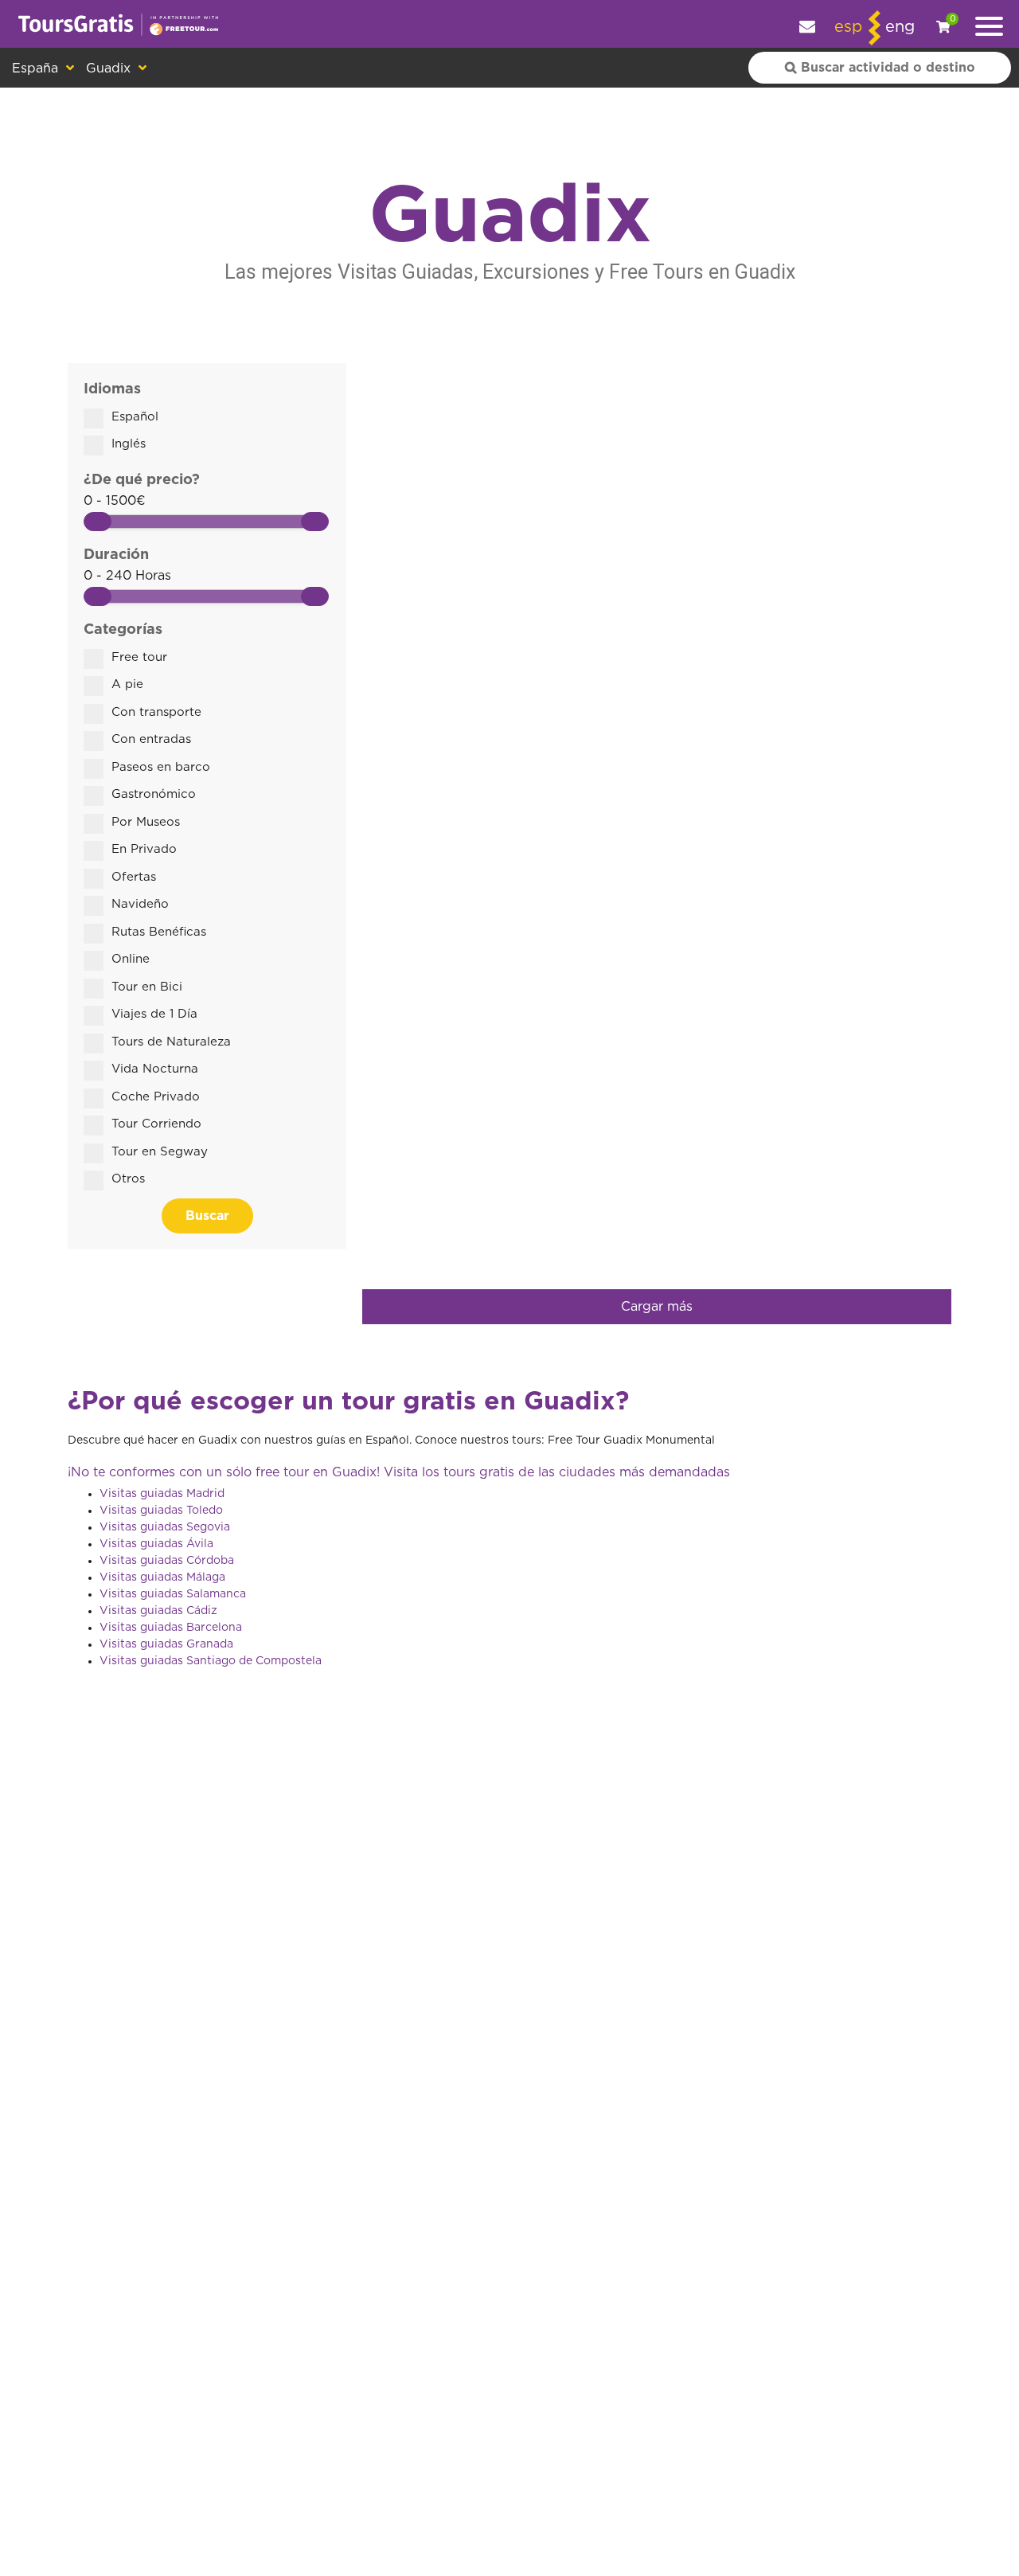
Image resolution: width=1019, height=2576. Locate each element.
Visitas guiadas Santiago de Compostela (211, 1661)
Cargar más (657, 1307)
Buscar (207, 1216)
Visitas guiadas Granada (166, 1644)
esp (848, 27)
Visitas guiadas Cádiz (158, 1611)
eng (900, 27)
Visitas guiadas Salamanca (173, 1594)
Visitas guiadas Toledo (161, 1511)
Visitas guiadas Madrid (162, 1494)
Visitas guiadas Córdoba (167, 1561)
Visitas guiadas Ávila (156, 1544)
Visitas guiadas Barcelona (171, 1628)
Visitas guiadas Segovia (165, 1527)
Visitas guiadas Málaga (162, 1577)
